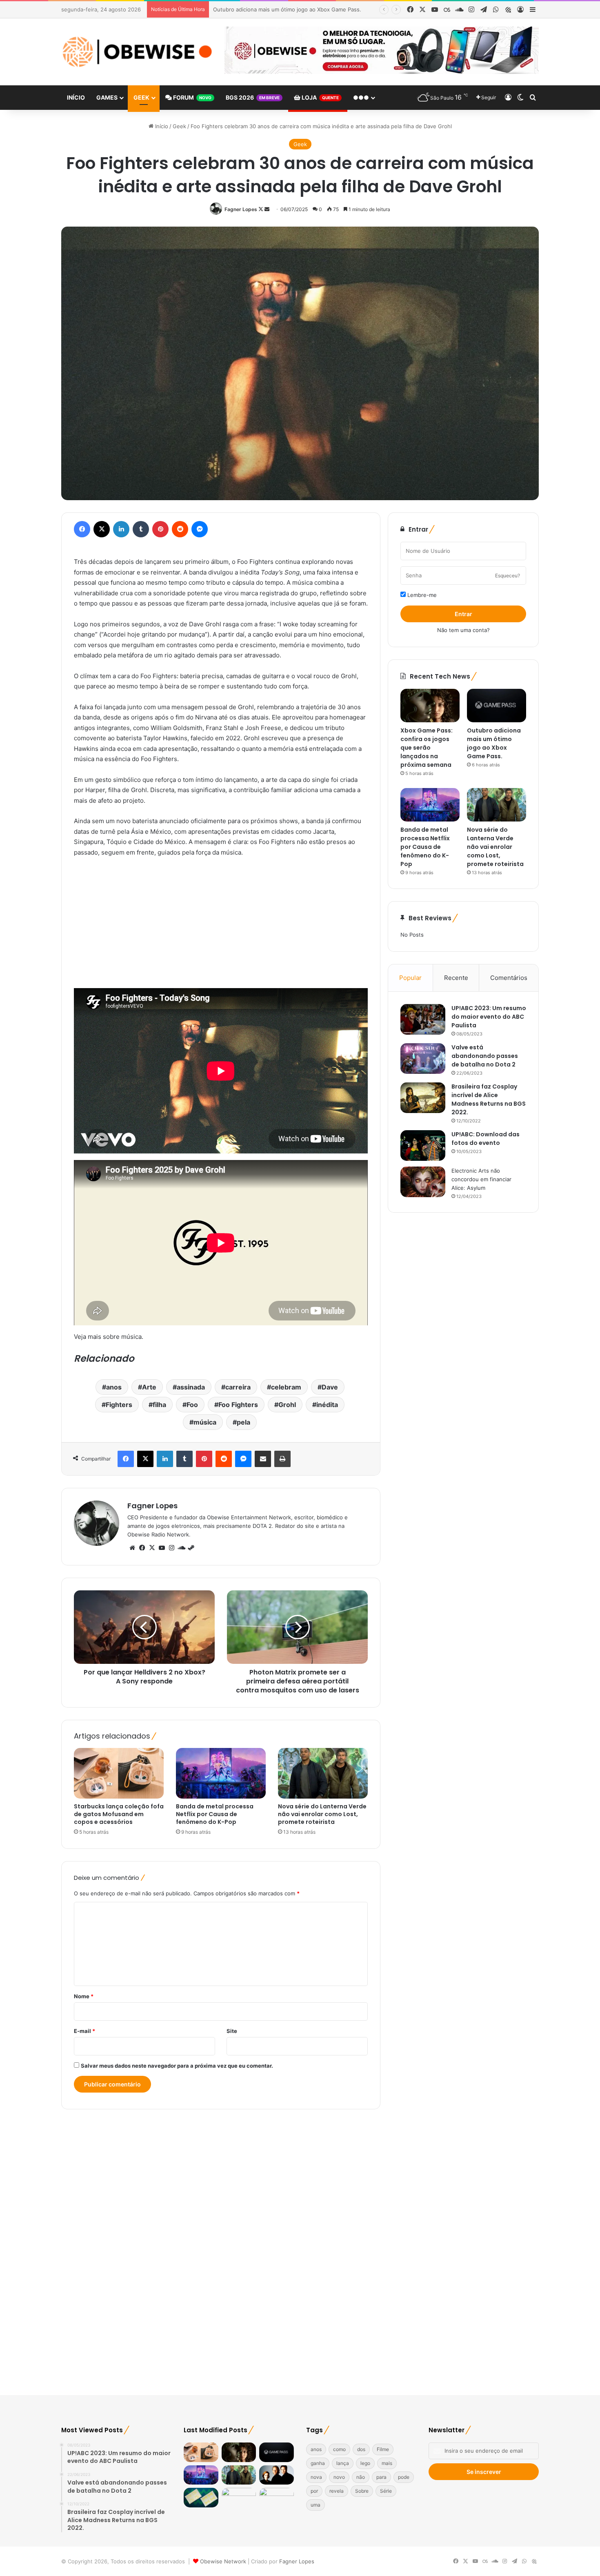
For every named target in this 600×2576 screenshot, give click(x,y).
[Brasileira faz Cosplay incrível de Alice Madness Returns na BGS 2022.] (423, 1098)
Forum (192, 97)
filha (159, 1405)
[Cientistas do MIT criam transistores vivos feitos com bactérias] (201, 2498)
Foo (192, 1405)
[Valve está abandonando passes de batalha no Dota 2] (423, 1059)
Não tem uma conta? (463, 630)
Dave (330, 1387)
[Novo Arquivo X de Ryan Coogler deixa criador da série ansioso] (277, 2475)
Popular (410, 978)
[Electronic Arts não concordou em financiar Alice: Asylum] (423, 1182)
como (339, 2449)
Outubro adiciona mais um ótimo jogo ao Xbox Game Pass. (494, 743)
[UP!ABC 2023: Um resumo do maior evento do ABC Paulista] (423, 1019)
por (314, 2491)
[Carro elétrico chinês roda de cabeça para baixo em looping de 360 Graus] (277, 2498)
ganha (318, 2463)
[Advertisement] (221, 925)
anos (114, 1387)
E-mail (84, 2031)
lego (365, 2463)
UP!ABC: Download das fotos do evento (486, 1139)
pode (404, 2477)
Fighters (119, 1405)
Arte (149, 1387)
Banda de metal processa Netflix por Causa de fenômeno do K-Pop (298, 9)
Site (232, 2031)
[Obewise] (137, 52)
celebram (286, 1387)
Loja (320, 97)
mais (387, 2463)
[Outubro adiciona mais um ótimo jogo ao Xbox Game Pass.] (497, 706)
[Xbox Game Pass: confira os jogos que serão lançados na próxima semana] (430, 706)
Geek (141, 97)
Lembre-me (421, 595)
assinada (191, 1387)
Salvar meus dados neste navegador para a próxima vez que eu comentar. (177, 2066)
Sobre (362, 2491)
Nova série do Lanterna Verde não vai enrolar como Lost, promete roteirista (322, 1814)
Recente (456, 978)
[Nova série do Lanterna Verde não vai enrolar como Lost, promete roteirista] (323, 1773)
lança (343, 2463)
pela (243, 1422)
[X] (152, 1548)
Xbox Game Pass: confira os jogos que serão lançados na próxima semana (427, 748)
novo (339, 2477)
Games (107, 97)
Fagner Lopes (241, 209)
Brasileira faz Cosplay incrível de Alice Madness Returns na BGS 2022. (489, 1099)
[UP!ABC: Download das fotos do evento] (423, 1146)
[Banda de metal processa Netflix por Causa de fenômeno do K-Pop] (221, 1773)
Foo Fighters (238, 1405)
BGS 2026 (253, 97)
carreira (238, 1387)
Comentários (509, 978)
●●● (361, 97)
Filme (383, 2449)
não (361, 2477)
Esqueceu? (508, 576)
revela (337, 2491)
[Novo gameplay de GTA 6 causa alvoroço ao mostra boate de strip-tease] (239, 2498)
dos (361, 2449)
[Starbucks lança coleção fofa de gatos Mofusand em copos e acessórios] (119, 1773)
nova (316, 2477)
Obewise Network (223, 2561)
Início (76, 97)
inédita (327, 1405)
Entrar (463, 614)
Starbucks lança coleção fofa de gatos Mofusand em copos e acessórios (119, 1814)
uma (316, 2505)
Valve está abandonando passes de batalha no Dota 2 (485, 1056)
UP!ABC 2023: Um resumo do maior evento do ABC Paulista (489, 1017)
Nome (84, 1996)
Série (386, 2491)
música (205, 1422)
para (381, 2477)
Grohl (287, 1405)
